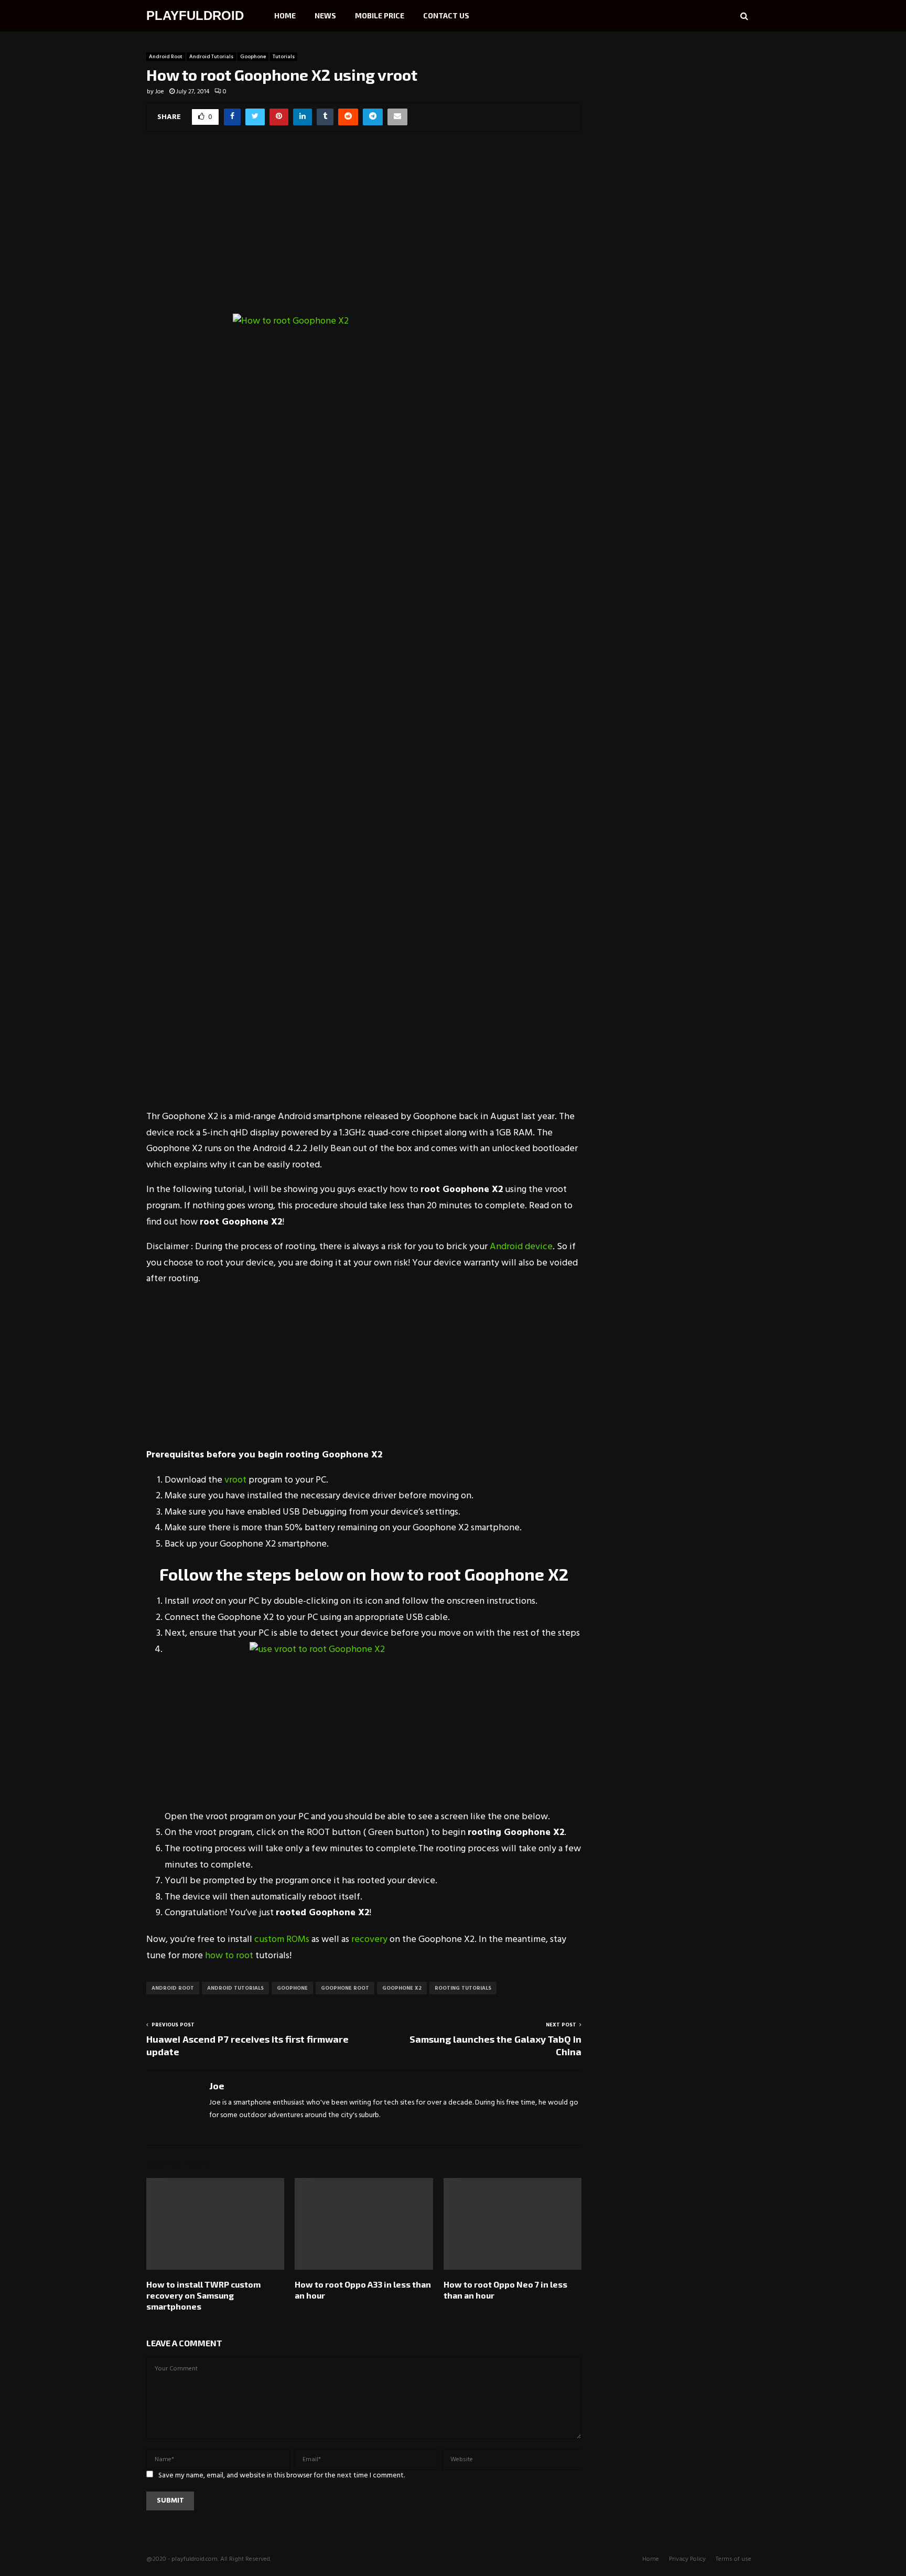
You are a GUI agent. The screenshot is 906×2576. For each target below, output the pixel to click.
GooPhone (292, 1988)
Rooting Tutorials (463, 1988)
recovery (370, 1940)
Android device (521, 1247)
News (325, 15)
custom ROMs (282, 1940)
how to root (229, 1956)
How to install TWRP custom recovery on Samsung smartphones (203, 2295)
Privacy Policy (687, 2559)
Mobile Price (380, 15)
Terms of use (734, 2559)
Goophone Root (345, 1988)
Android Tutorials (211, 57)
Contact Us (446, 15)
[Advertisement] (364, 230)
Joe (160, 92)
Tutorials (284, 57)
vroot (235, 1480)
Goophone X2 (402, 1988)
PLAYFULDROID (195, 15)
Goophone (253, 57)
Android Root (166, 57)
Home (285, 15)
